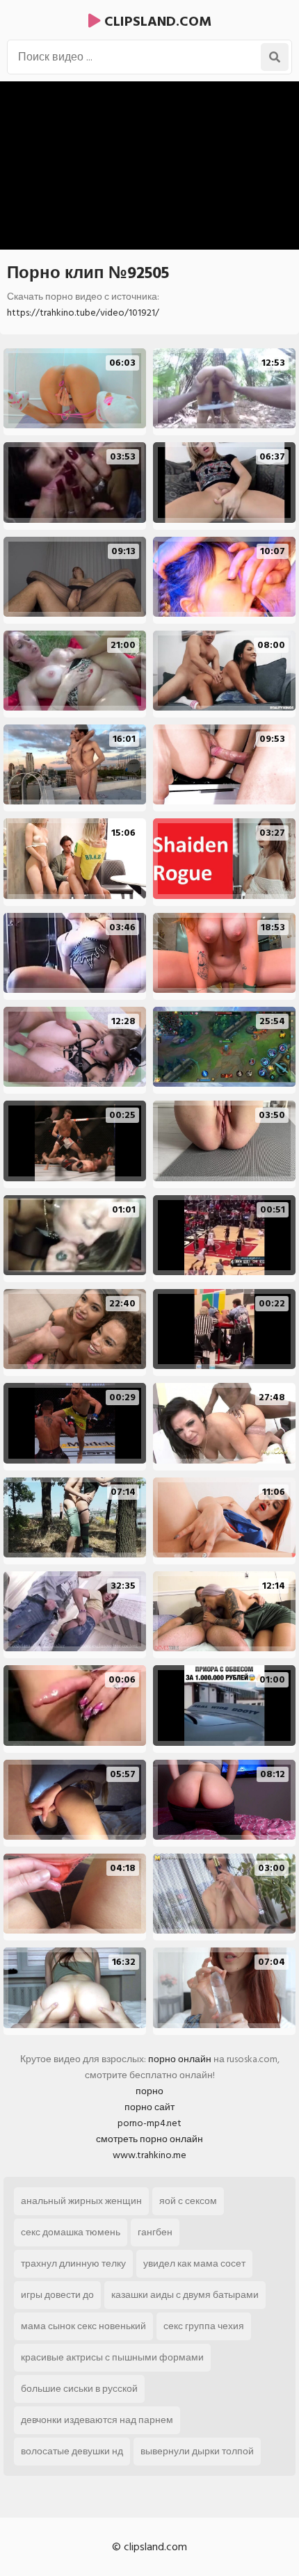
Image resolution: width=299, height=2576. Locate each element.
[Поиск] (275, 57)
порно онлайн (180, 2059)
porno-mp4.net (149, 2123)
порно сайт (149, 2107)
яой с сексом (188, 2201)
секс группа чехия (204, 2326)
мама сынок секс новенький (83, 2326)
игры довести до (57, 2295)
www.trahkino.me (149, 2155)
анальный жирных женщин (81, 2201)
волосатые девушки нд (72, 2451)
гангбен (155, 2232)
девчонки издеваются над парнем (97, 2420)
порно (149, 2091)
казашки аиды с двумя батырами (185, 2295)
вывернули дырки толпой (197, 2451)
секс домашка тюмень (71, 2232)
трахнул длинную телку (73, 2263)
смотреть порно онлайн (149, 2139)
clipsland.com (156, 22)
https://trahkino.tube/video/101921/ (83, 313)
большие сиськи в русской (79, 2389)
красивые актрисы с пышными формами (112, 2357)
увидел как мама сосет (194, 2263)
